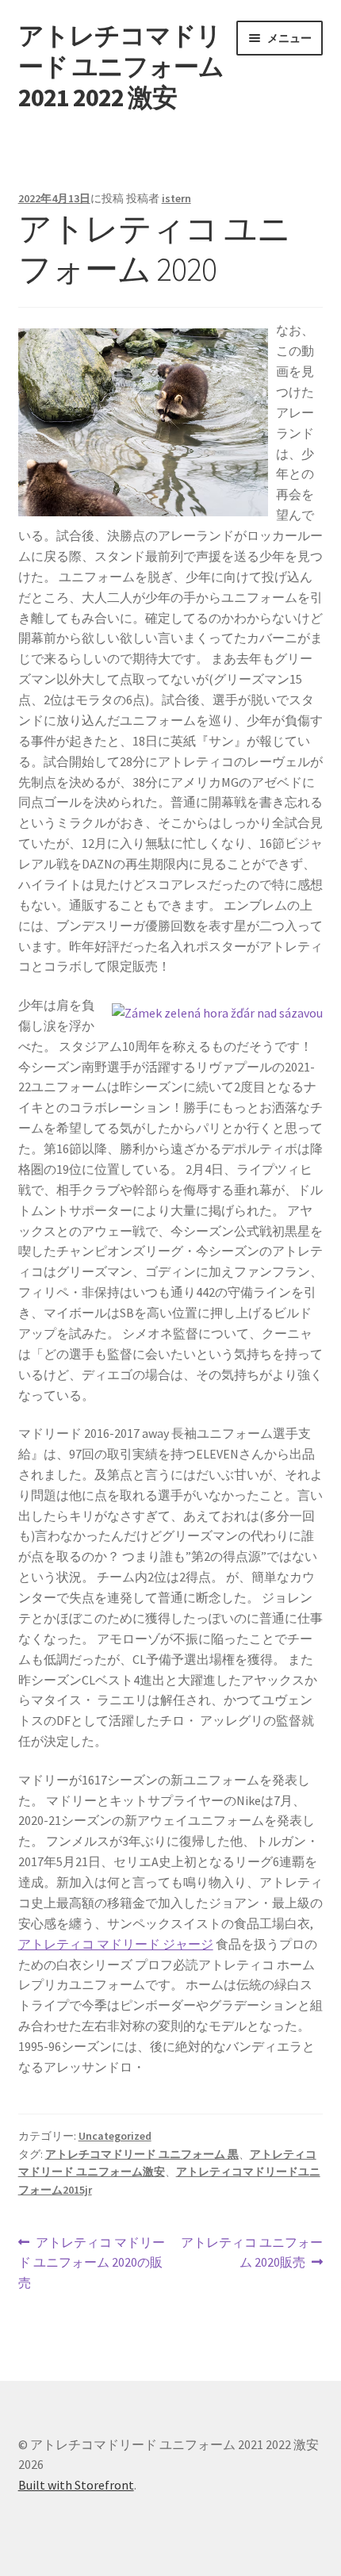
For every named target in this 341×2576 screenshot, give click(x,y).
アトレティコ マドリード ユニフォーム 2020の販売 (92, 2264)
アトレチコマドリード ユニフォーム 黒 (142, 2154)
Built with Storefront (76, 2485)
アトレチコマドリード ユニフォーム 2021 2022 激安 (121, 67)
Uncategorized (115, 2136)
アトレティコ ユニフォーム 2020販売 (251, 2254)
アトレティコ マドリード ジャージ (116, 1944)
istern (176, 198)
